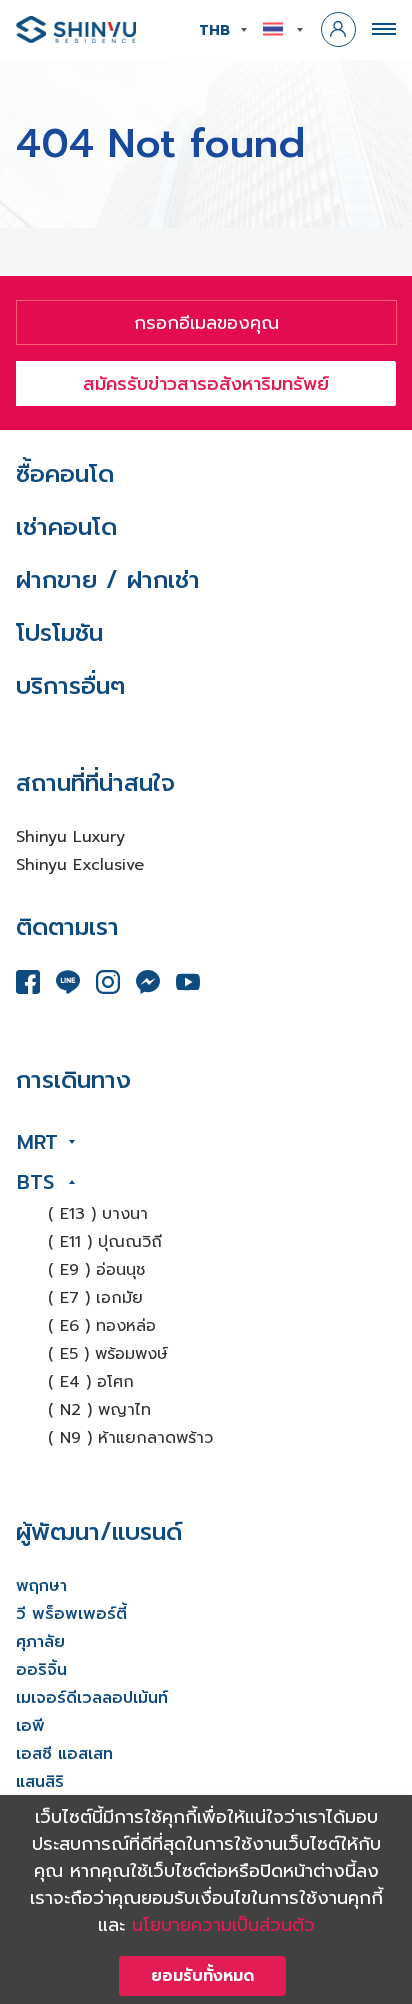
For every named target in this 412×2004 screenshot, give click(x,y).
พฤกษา (41, 1586)
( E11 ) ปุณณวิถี (105, 1242)
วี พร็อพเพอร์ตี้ (71, 1614)
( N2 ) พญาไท (99, 1410)
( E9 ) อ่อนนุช (96, 1270)
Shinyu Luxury (70, 837)
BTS (35, 1182)
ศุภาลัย (40, 1642)
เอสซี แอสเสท (64, 1754)
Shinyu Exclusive (80, 865)
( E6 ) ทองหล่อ (102, 1326)
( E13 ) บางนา (98, 1214)
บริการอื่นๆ (70, 686)
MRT (37, 1142)
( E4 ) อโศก (91, 1382)
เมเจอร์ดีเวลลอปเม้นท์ (92, 1698)
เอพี (30, 1726)
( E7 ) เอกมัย (95, 1298)
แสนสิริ (40, 1782)
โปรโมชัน (59, 633)
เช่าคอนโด (66, 527)
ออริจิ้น (41, 1670)
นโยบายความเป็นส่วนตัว (223, 1925)
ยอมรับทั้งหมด (202, 1976)
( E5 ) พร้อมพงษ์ (108, 1354)
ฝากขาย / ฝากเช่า (108, 580)
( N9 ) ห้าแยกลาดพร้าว (130, 1438)
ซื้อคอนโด (65, 474)
